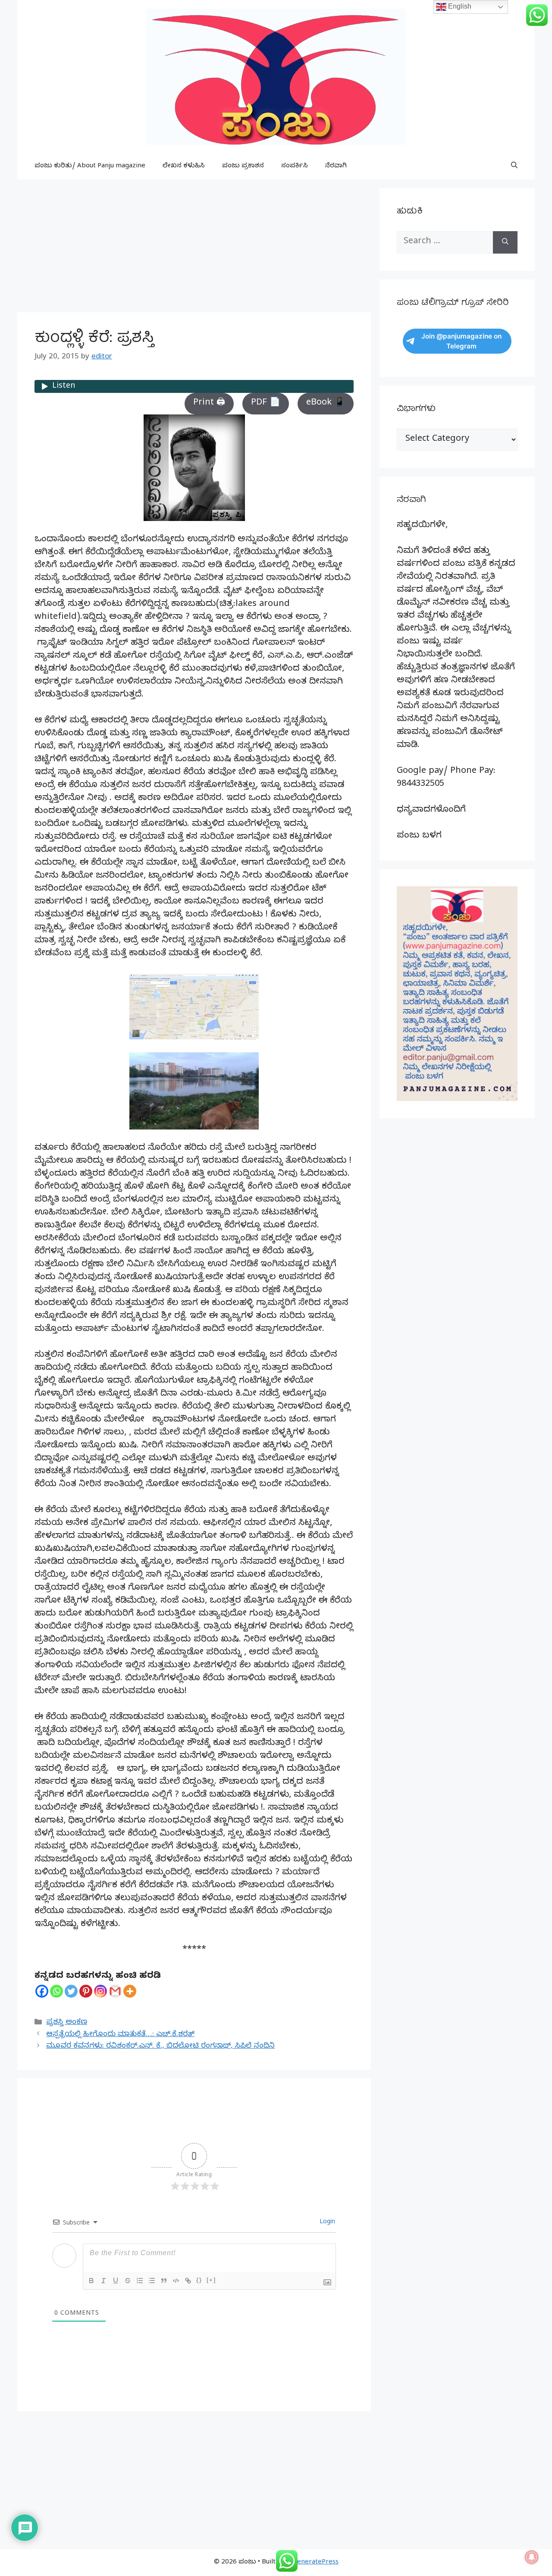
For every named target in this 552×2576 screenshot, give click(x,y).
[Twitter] (71, 1991)
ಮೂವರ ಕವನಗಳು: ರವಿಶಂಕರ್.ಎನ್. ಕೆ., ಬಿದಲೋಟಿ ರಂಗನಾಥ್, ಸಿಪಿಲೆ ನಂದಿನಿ (160, 2047)
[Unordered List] (152, 2281)
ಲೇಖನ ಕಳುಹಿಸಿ (184, 166)
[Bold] (91, 2281)
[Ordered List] (140, 2281)
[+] (211, 2280)
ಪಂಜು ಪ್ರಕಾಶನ (243, 166)
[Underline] (116, 2281)
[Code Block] (176, 2281)
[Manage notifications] (532, 2557)
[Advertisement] (194, 248)
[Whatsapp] (56, 1991)
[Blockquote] (164, 2281)
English (459, 6)
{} (199, 2280)
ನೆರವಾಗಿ (336, 166)
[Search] (505, 242)
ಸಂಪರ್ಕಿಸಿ (295, 166)
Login (326, 2223)
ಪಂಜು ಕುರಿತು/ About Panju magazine (90, 166)
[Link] (188, 2281)
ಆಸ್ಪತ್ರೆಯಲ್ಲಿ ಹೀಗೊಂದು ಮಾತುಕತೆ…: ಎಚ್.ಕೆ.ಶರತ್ (120, 2035)
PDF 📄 (266, 403)
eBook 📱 (326, 403)
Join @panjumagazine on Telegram (461, 341)
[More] (130, 1991)
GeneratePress (315, 2563)
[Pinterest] (86, 1991)
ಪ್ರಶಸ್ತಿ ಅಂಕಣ (67, 2023)
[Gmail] (115, 1991)
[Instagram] (100, 1991)
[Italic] (103, 2281)
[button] (514, 166)
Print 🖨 (209, 403)
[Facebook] (42, 1991)
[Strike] (128, 2281)
